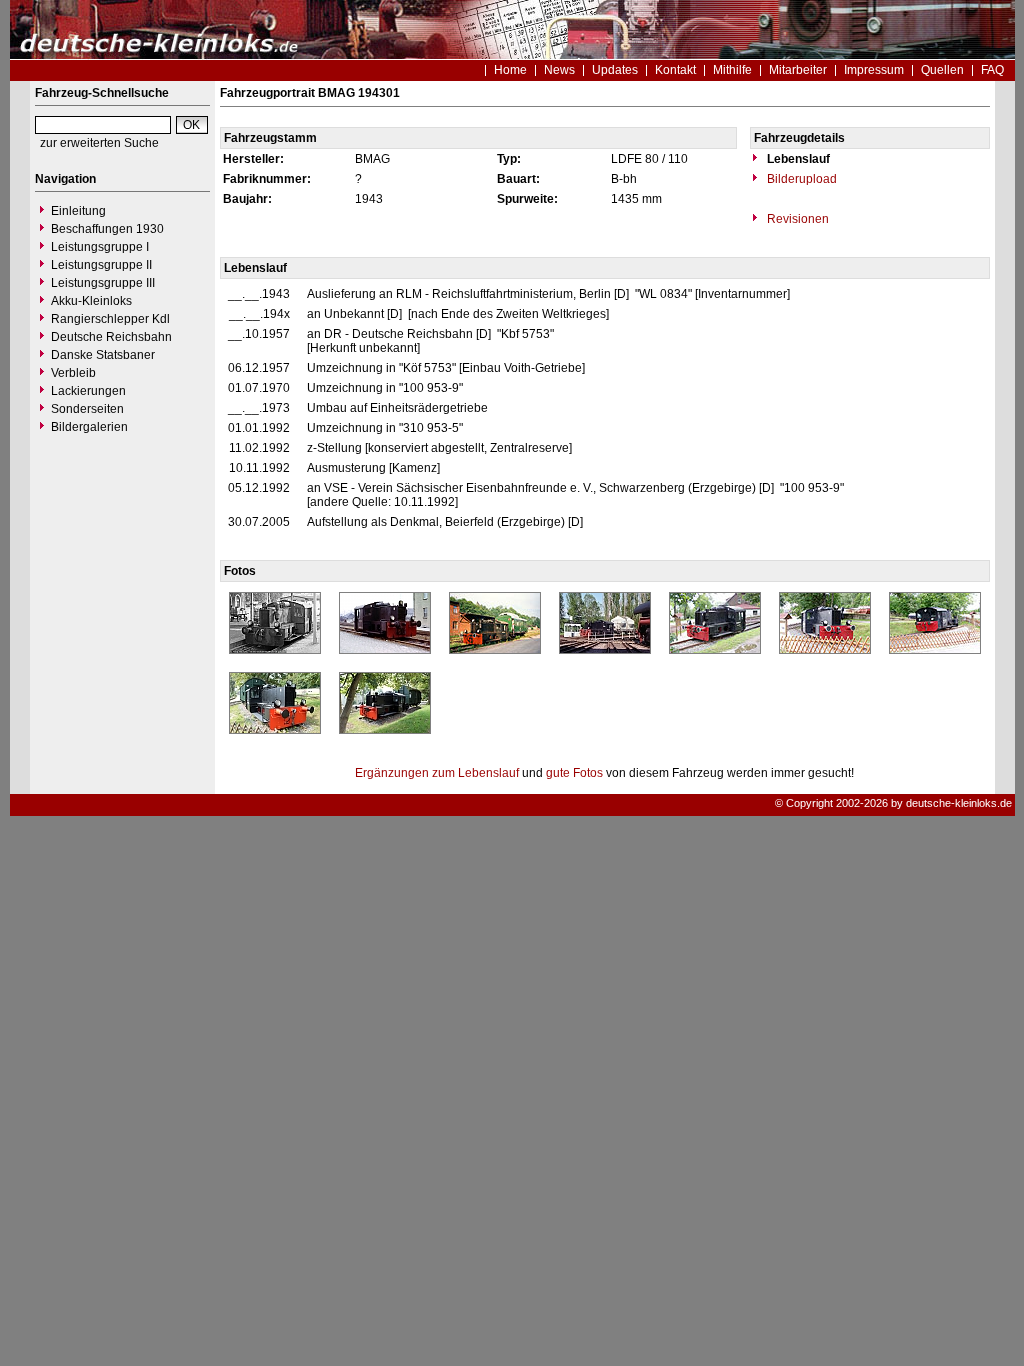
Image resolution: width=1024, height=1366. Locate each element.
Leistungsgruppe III (103, 283)
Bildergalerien (89, 427)
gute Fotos (574, 773)
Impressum (874, 70)
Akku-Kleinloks (91, 301)
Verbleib (73, 373)
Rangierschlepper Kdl (110, 319)
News (559, 70)
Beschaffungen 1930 (107, 229)
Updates (615, 70)
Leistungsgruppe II (101, 265)
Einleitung (78, 211)
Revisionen (796, 219)
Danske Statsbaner (103, 355)
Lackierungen (88, 391)
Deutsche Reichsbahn (111, 337)
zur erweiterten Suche (99, 143)
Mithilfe (732, 70)
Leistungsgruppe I (100, 247)
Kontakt (675, 70)
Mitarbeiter (798, 70)
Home (510, 70)
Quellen (942, 70)
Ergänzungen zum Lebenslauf (437, 773)
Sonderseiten (87, 409)
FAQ (992, 70)
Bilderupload (800, 179)
